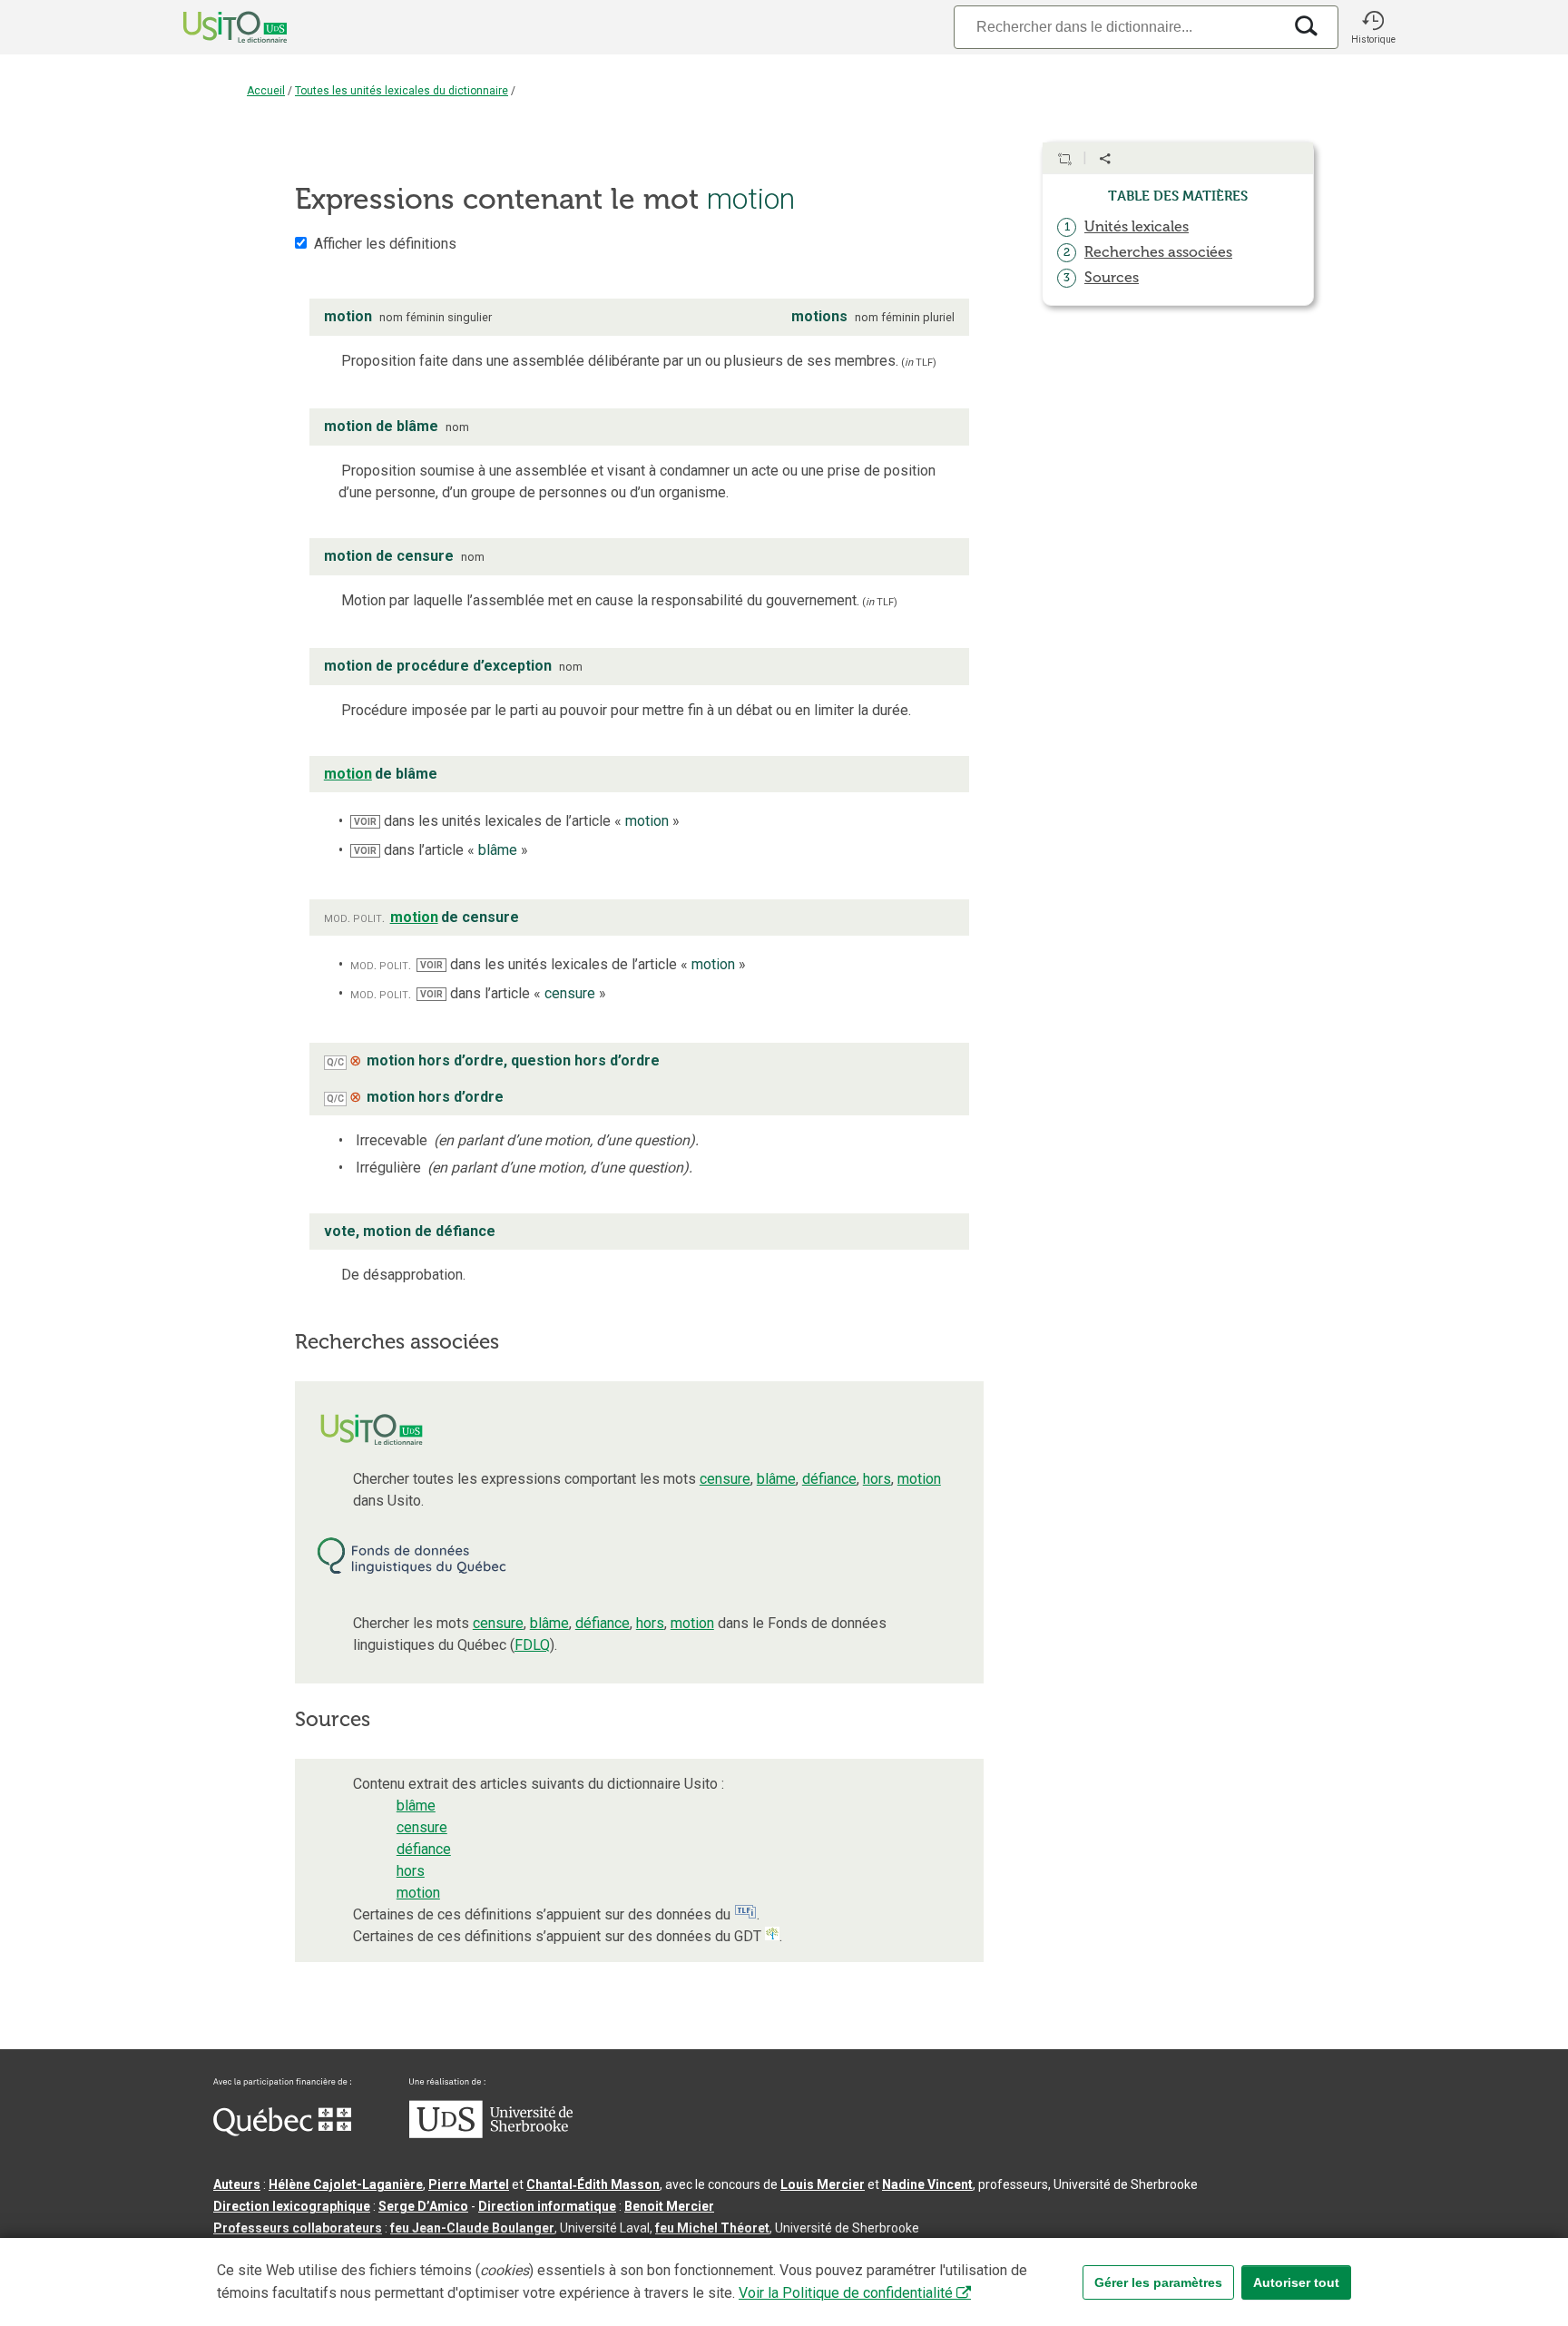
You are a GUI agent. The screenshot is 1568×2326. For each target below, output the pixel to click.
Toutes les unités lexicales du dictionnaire (402, 91)
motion (919, 1479)
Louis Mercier (823, 2184)
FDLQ (532, 1645)
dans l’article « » (441, 850)
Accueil (266, 91)
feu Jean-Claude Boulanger (472, 2228)
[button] (1373, 27)
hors (877, 1479)
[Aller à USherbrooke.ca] (491, 2134)
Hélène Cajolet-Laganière (346, 2184)
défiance (829, 1479)
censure (725, 1479)
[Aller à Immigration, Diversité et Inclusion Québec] (282, 2132)
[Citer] (1064, 159)
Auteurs (237, 2184)
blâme (776, 1479)
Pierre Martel (469, 2184)
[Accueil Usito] (215, 27)
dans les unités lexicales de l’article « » (517, 821)
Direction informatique (547, 2206)
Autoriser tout (1296, 2282)
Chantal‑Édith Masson (593, 2184)
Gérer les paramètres (1158, 2282)
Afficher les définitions (385, 244)
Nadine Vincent (927, 2184)
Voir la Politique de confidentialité (846, 2293)
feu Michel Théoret (712, 2228)
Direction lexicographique (292, 2206)
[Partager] (1105, 159)
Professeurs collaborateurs (298, 2228)
